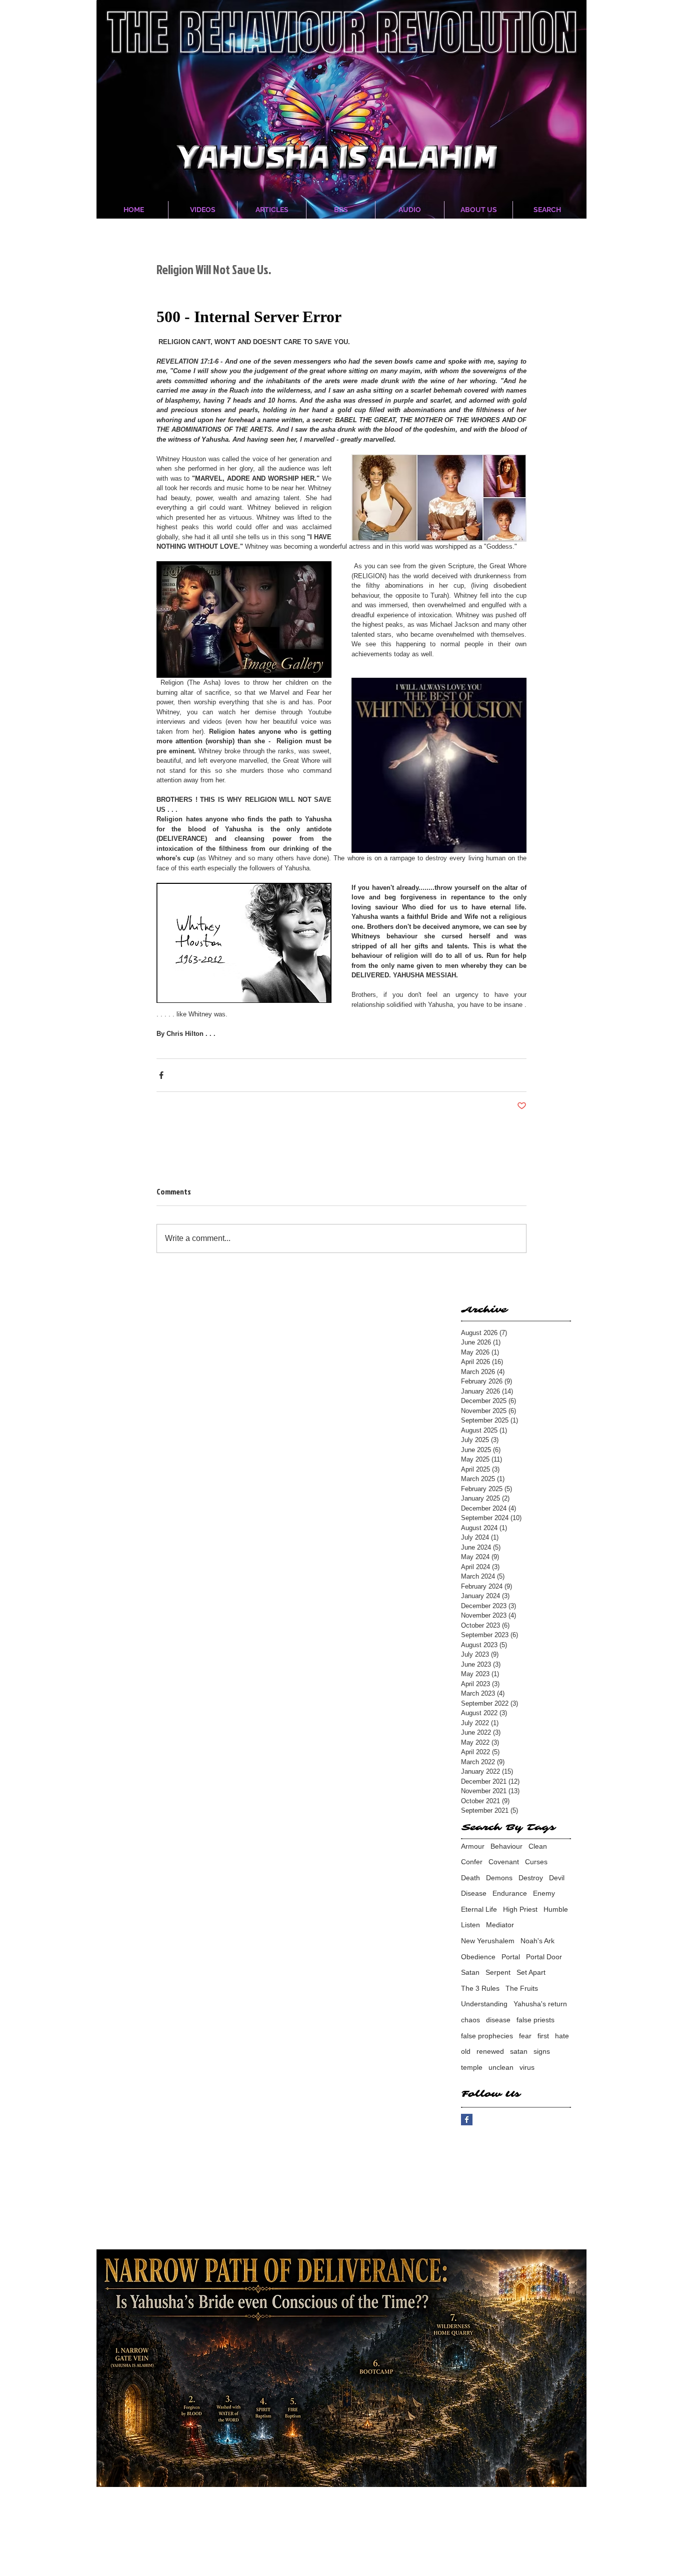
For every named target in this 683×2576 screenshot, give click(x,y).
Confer (472, 1862)
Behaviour (506, 1846)
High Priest (520, 1909)
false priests (535, 2020)
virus (527, 2067)
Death (470, 1878)
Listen (470, 1925)
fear (525, 2036)
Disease (474, 1893)
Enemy (544, 1893)
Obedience (478, 1957)
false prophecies (487, 2036)
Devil (557, 1878)
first (543, 2036)
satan (519, 2051)
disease (498, 2020)
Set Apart (531, 1972)
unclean (501, 2067)
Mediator (500, 1925)
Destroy (531, 1878)
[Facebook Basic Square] (467, 2120)
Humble (556, 1909)
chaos (470, 2020)
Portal (511, 1957)
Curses (536, 1862)
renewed (490, 2051)
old (466, 2051)
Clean (538, 1846)
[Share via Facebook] (161, 1075)
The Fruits (522, 1988)
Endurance (510, 1893)
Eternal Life (479, 1909)
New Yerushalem (488, 1941)
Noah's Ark (537, 1941)
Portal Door (544, 1957)
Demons (499, 1878)
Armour (473, 1846)
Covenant (504, 1862)
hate (562, 2036)
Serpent (498, 1972)
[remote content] (341, 317)
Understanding (484, 2004)
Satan (470, 1972)
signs (542, 2051)
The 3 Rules (480, 1988)
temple (472, 2067)
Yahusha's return (540, 2004)
